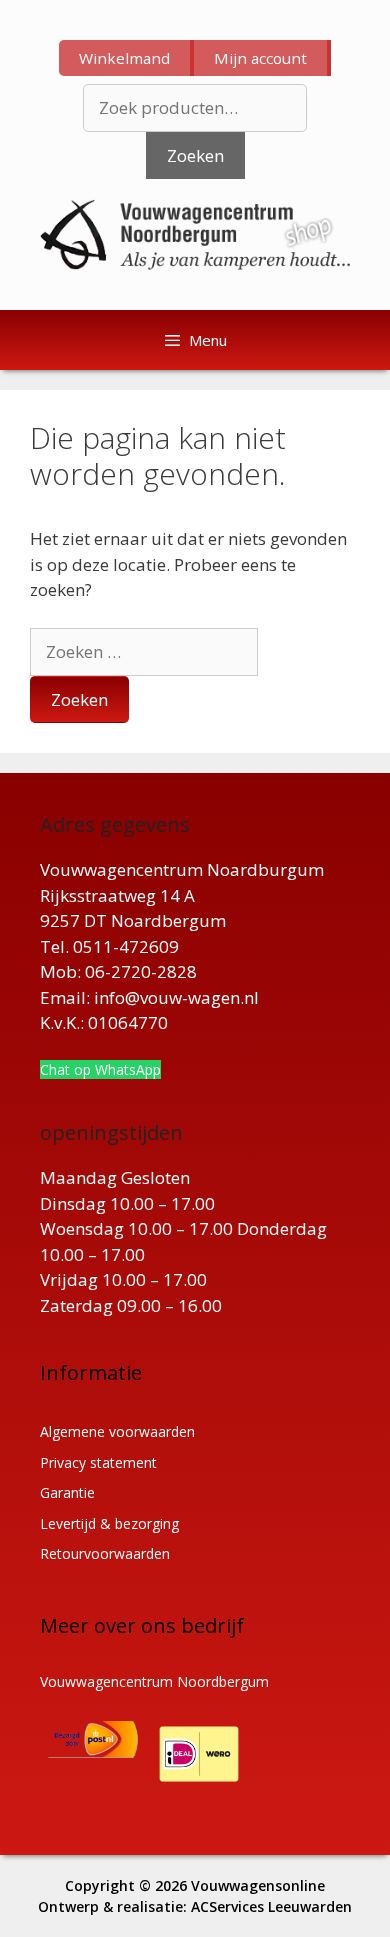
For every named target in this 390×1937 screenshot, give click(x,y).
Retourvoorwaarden (105, 1553)
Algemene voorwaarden (117, 1431)
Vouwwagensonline (258, 1885)
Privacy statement (98, 1462)
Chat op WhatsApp (100, 1069)
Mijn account (260, 58)
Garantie (67, 1492)
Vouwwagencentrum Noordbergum (154, 1681)
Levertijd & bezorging (109, 1523)
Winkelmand (124, 58)
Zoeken (195, 155)
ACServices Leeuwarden (271, 1906)
